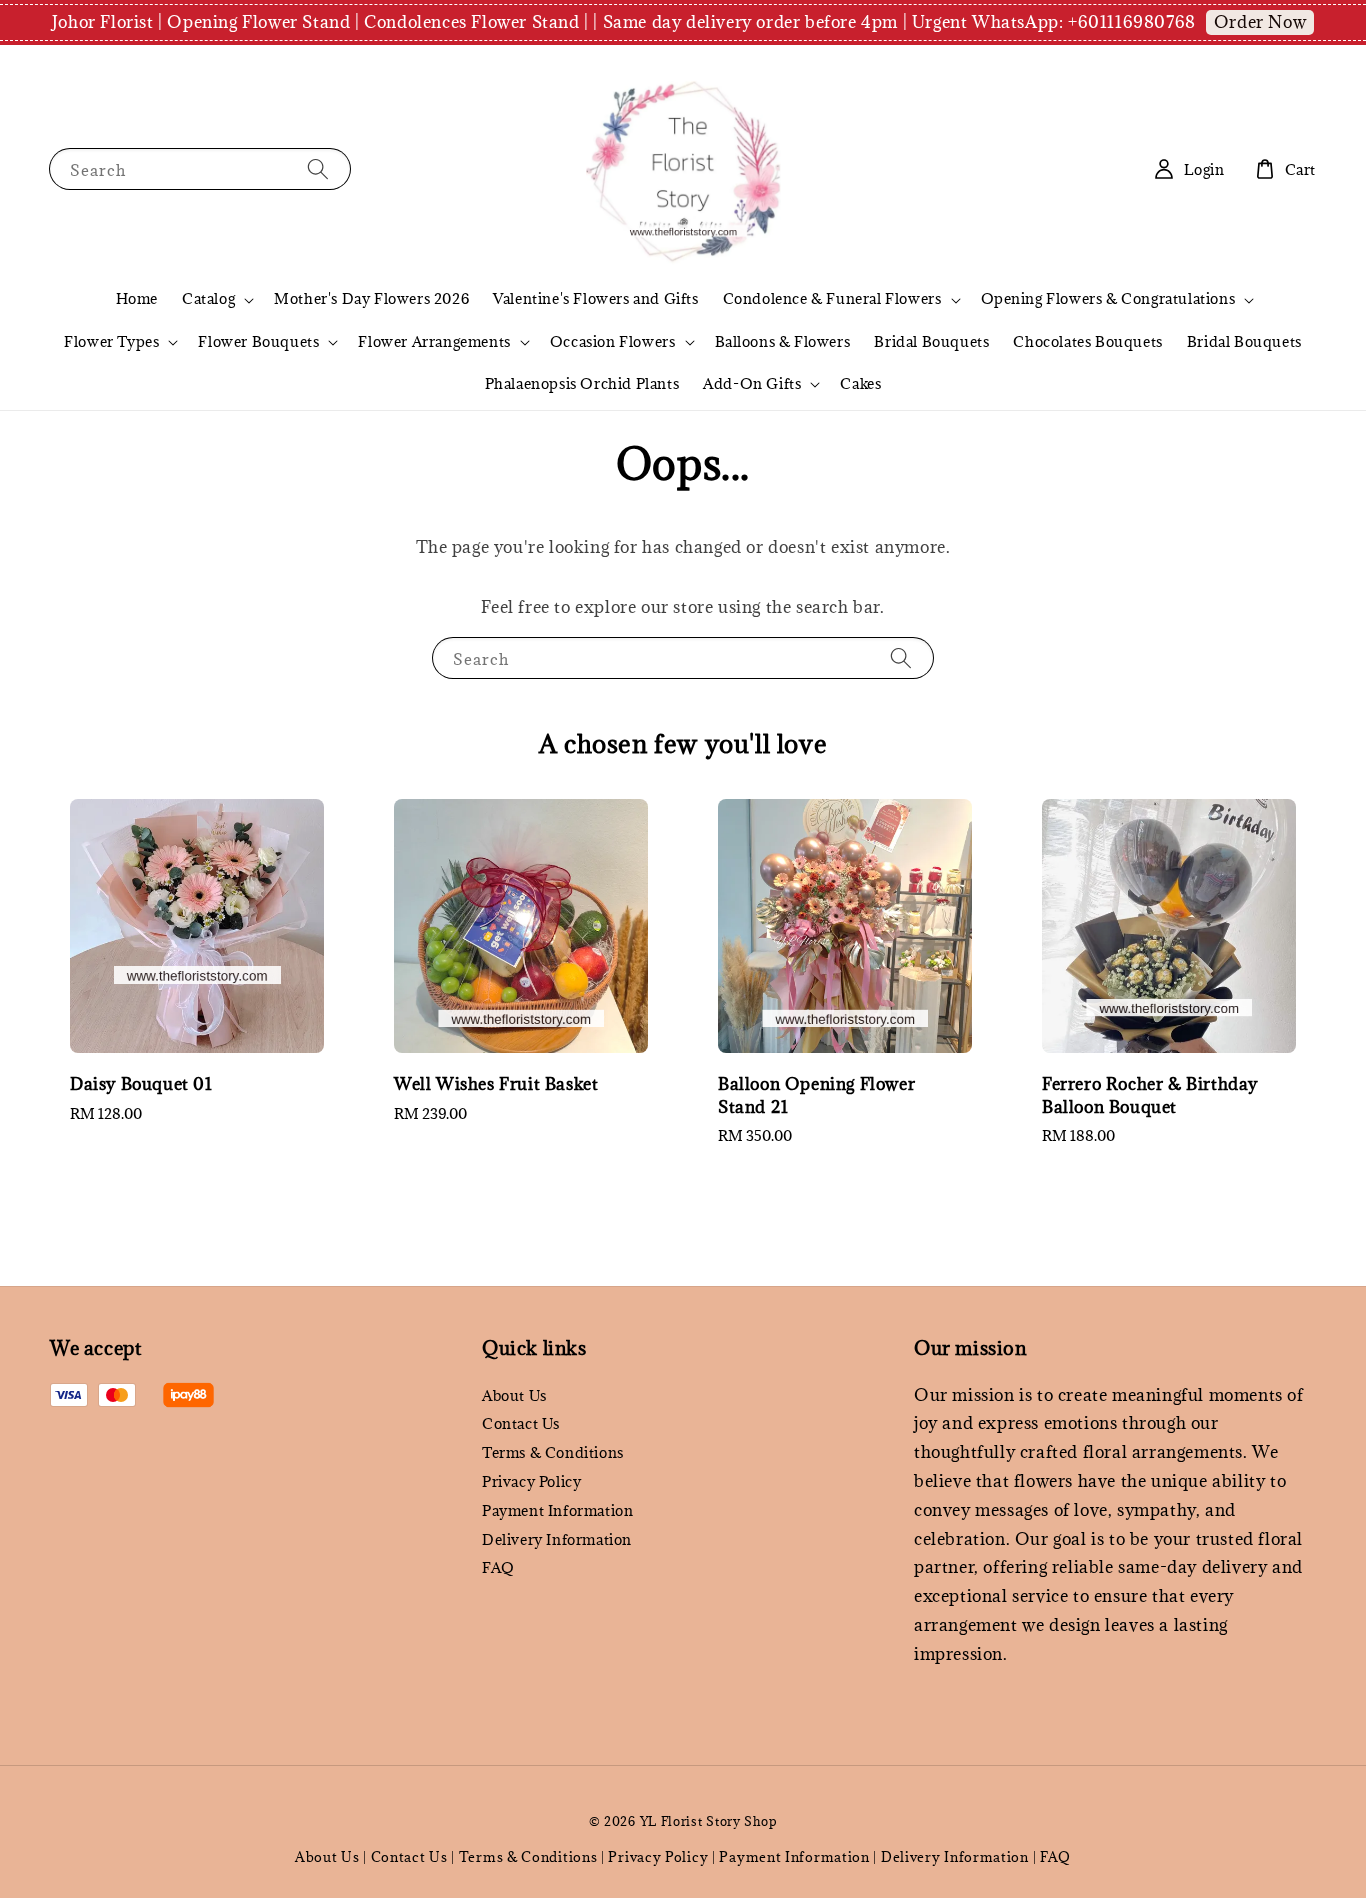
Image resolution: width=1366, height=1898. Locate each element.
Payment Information (557, 1510)
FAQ (498, 1567)
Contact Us (521, 1423)
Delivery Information (557, 1539)
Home (137, 298)
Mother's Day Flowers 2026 (371, 298)
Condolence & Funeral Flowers (832, 299)
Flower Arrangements (434, 342)
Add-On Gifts (752, 384)
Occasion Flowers (613, 342)
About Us (514, 1396)
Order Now (1260, 22)
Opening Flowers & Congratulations (1108, 299)
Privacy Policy (531, 1481)
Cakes (860, 383)
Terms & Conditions (553, 1452)
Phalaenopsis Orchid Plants (582, 383)
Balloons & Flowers (783, 341)
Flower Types (111, 342)
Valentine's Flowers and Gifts (595, 298)
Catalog (208, 299)
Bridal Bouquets (931, 341)
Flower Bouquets (258, 342)
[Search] (318, 168)
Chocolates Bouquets (1087, 341)
